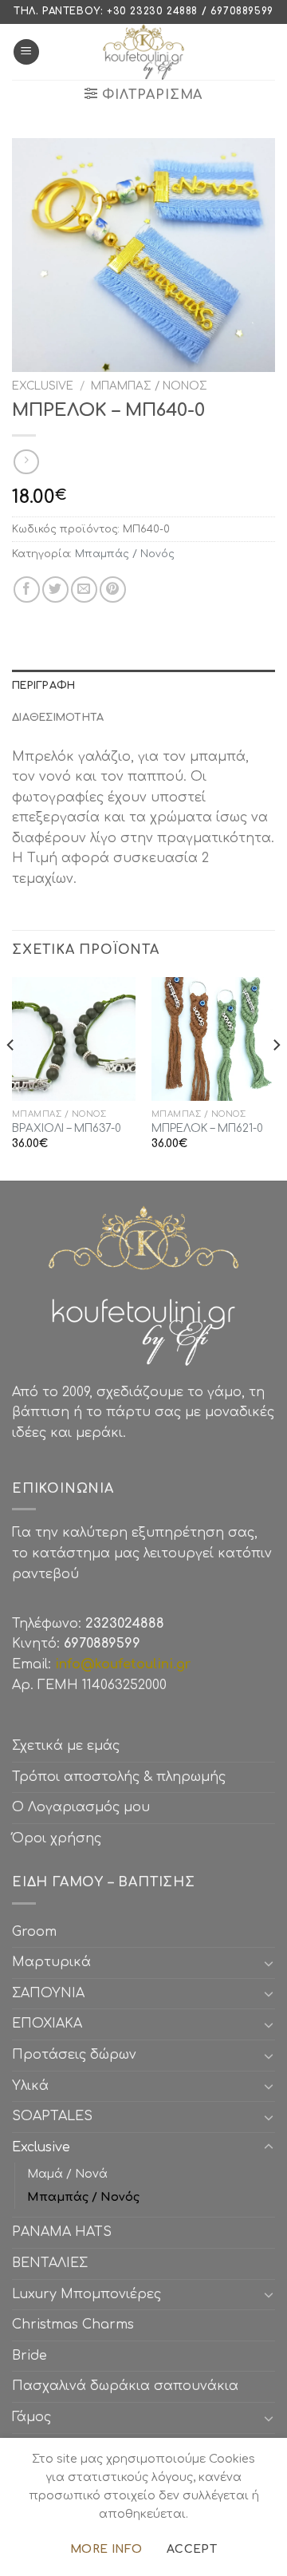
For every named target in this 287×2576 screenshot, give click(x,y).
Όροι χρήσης (57, 1838)
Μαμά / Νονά (67, 2174)
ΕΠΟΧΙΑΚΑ (51, 2024)
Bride (29, 2356)
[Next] (276, 1077)
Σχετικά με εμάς (66, 1746)
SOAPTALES (52, 2116)
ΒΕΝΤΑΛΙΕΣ (50, 2263)
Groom (34, 1932)
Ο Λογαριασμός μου (81, 1807)
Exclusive (43, 386)
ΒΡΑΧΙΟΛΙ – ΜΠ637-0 (67, 1128)
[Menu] (26, 52)
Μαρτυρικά (51, 1962)
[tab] (143, 686)
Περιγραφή (43, 686)
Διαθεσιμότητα (58, 718)
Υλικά (30, 2086)
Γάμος (31, 2417)
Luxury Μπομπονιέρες (86, 2294)
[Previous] (11, 1077)
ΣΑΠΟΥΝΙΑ (52, 1993)
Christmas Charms (73, 2325)
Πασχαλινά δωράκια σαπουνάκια (125, 2386)
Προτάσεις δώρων (74, 2055)
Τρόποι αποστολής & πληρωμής (119, 1777)
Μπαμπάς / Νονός (149, 386)
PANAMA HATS (62, 2232)
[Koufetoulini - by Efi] (144, 52)
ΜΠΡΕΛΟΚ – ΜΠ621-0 (207, 1128)
